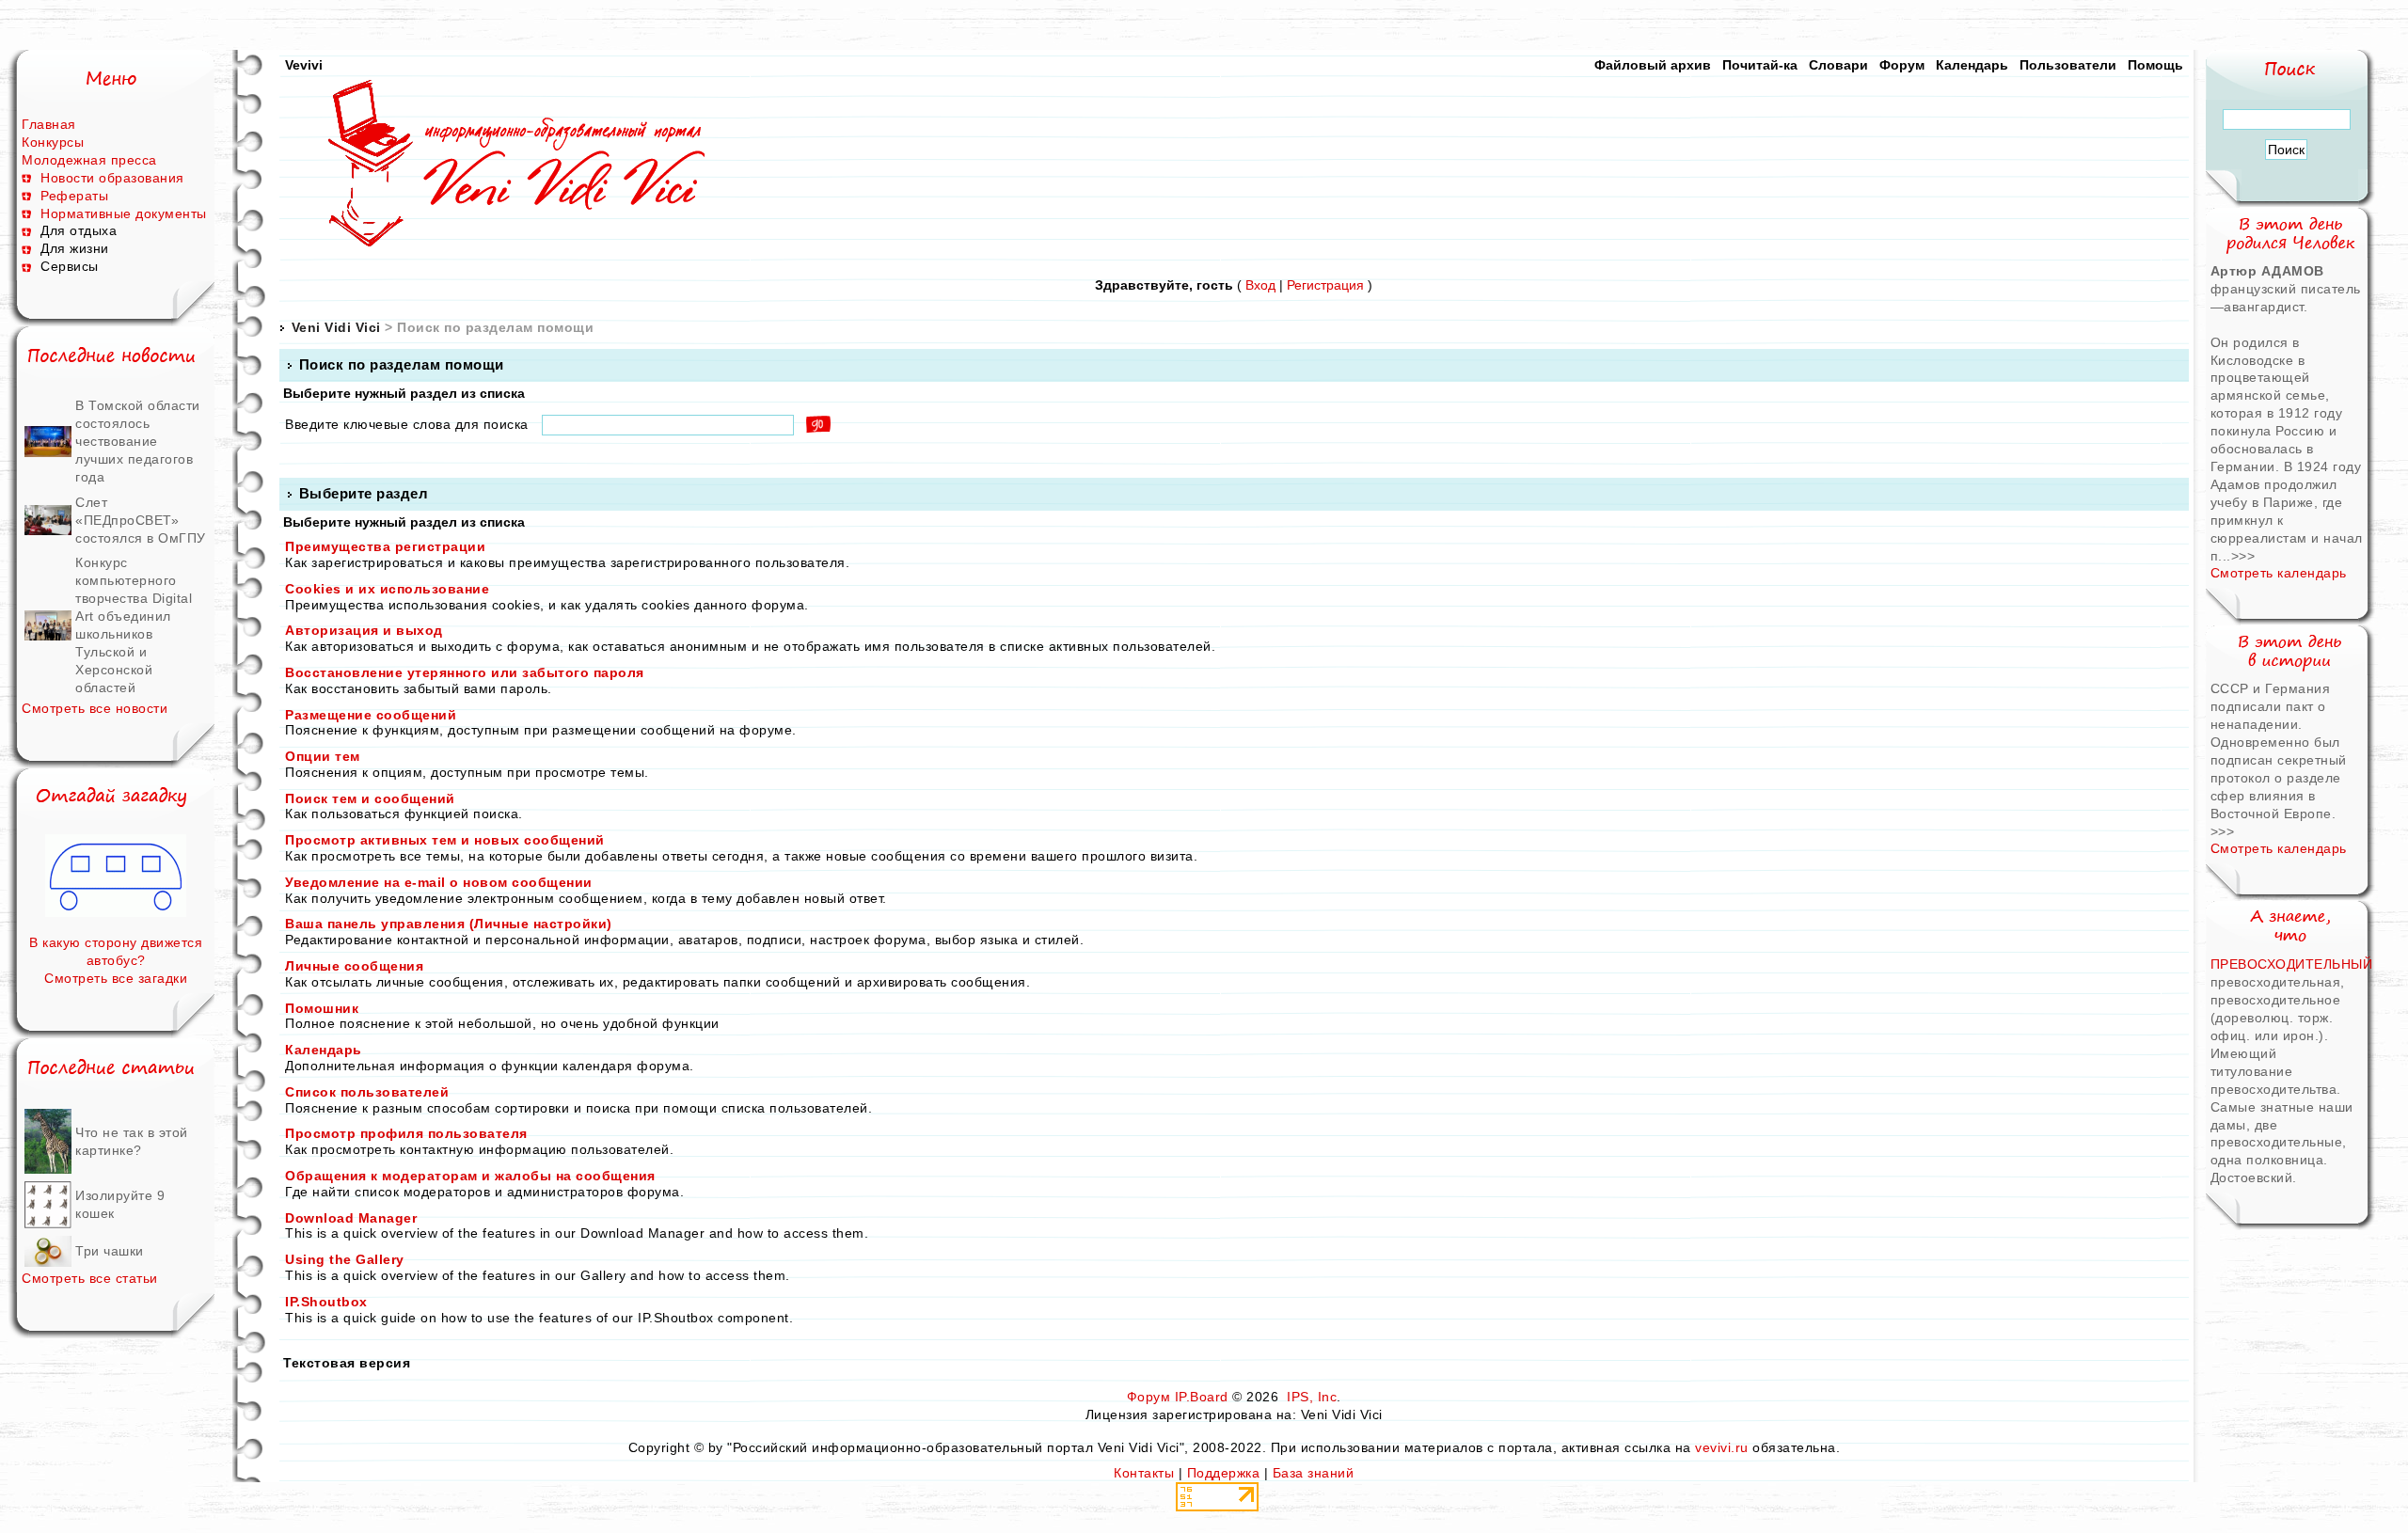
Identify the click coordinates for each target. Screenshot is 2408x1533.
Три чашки (110, 1251)
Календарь (1972, 65)
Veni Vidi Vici (336, 327)
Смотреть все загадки (116, 978)
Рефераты (74, 196)
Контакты (1144, 1473)
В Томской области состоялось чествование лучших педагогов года (138, 441)
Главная (49, 124)
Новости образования (112, 178)
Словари (1838, 65)
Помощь (2155, 65)
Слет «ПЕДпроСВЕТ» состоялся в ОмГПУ (141, 520)
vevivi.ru (1722, 1447)
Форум (1902, 65)
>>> (2243, 556)
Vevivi (304, 65)
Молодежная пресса (89, 160)
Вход (1260, 285)
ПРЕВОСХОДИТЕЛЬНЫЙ (2292, 964)
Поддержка (1224, 1473)
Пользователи (2068, 65)
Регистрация (1325, 285)
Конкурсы (53, 142)
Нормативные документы (124, 213)
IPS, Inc (1312, 1397)
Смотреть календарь (2279, 573)
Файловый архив (1653, 65)
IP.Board (1202, 1397)
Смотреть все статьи (90, 1278)
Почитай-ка (1760, 65)
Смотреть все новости (95, 708)
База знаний (1314, 1473)
